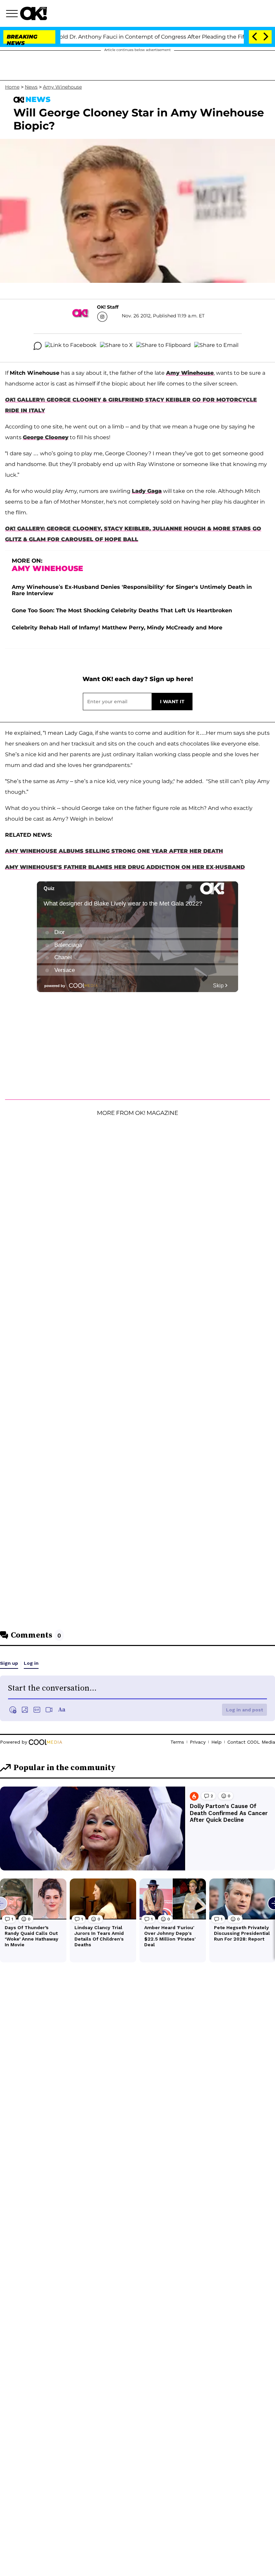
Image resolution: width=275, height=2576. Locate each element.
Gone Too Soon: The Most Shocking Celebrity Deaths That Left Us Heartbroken (122, 610)
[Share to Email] (216, 346)
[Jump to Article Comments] (38, 346)
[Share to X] (116, 346)
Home (12, 87)
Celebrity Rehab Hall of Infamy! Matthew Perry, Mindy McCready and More (117, 628)
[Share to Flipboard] (163, 346)
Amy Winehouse (62, 87)
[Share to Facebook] (71, 346)
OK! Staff (108, 307)
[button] (13, 14)
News (31, 87)
